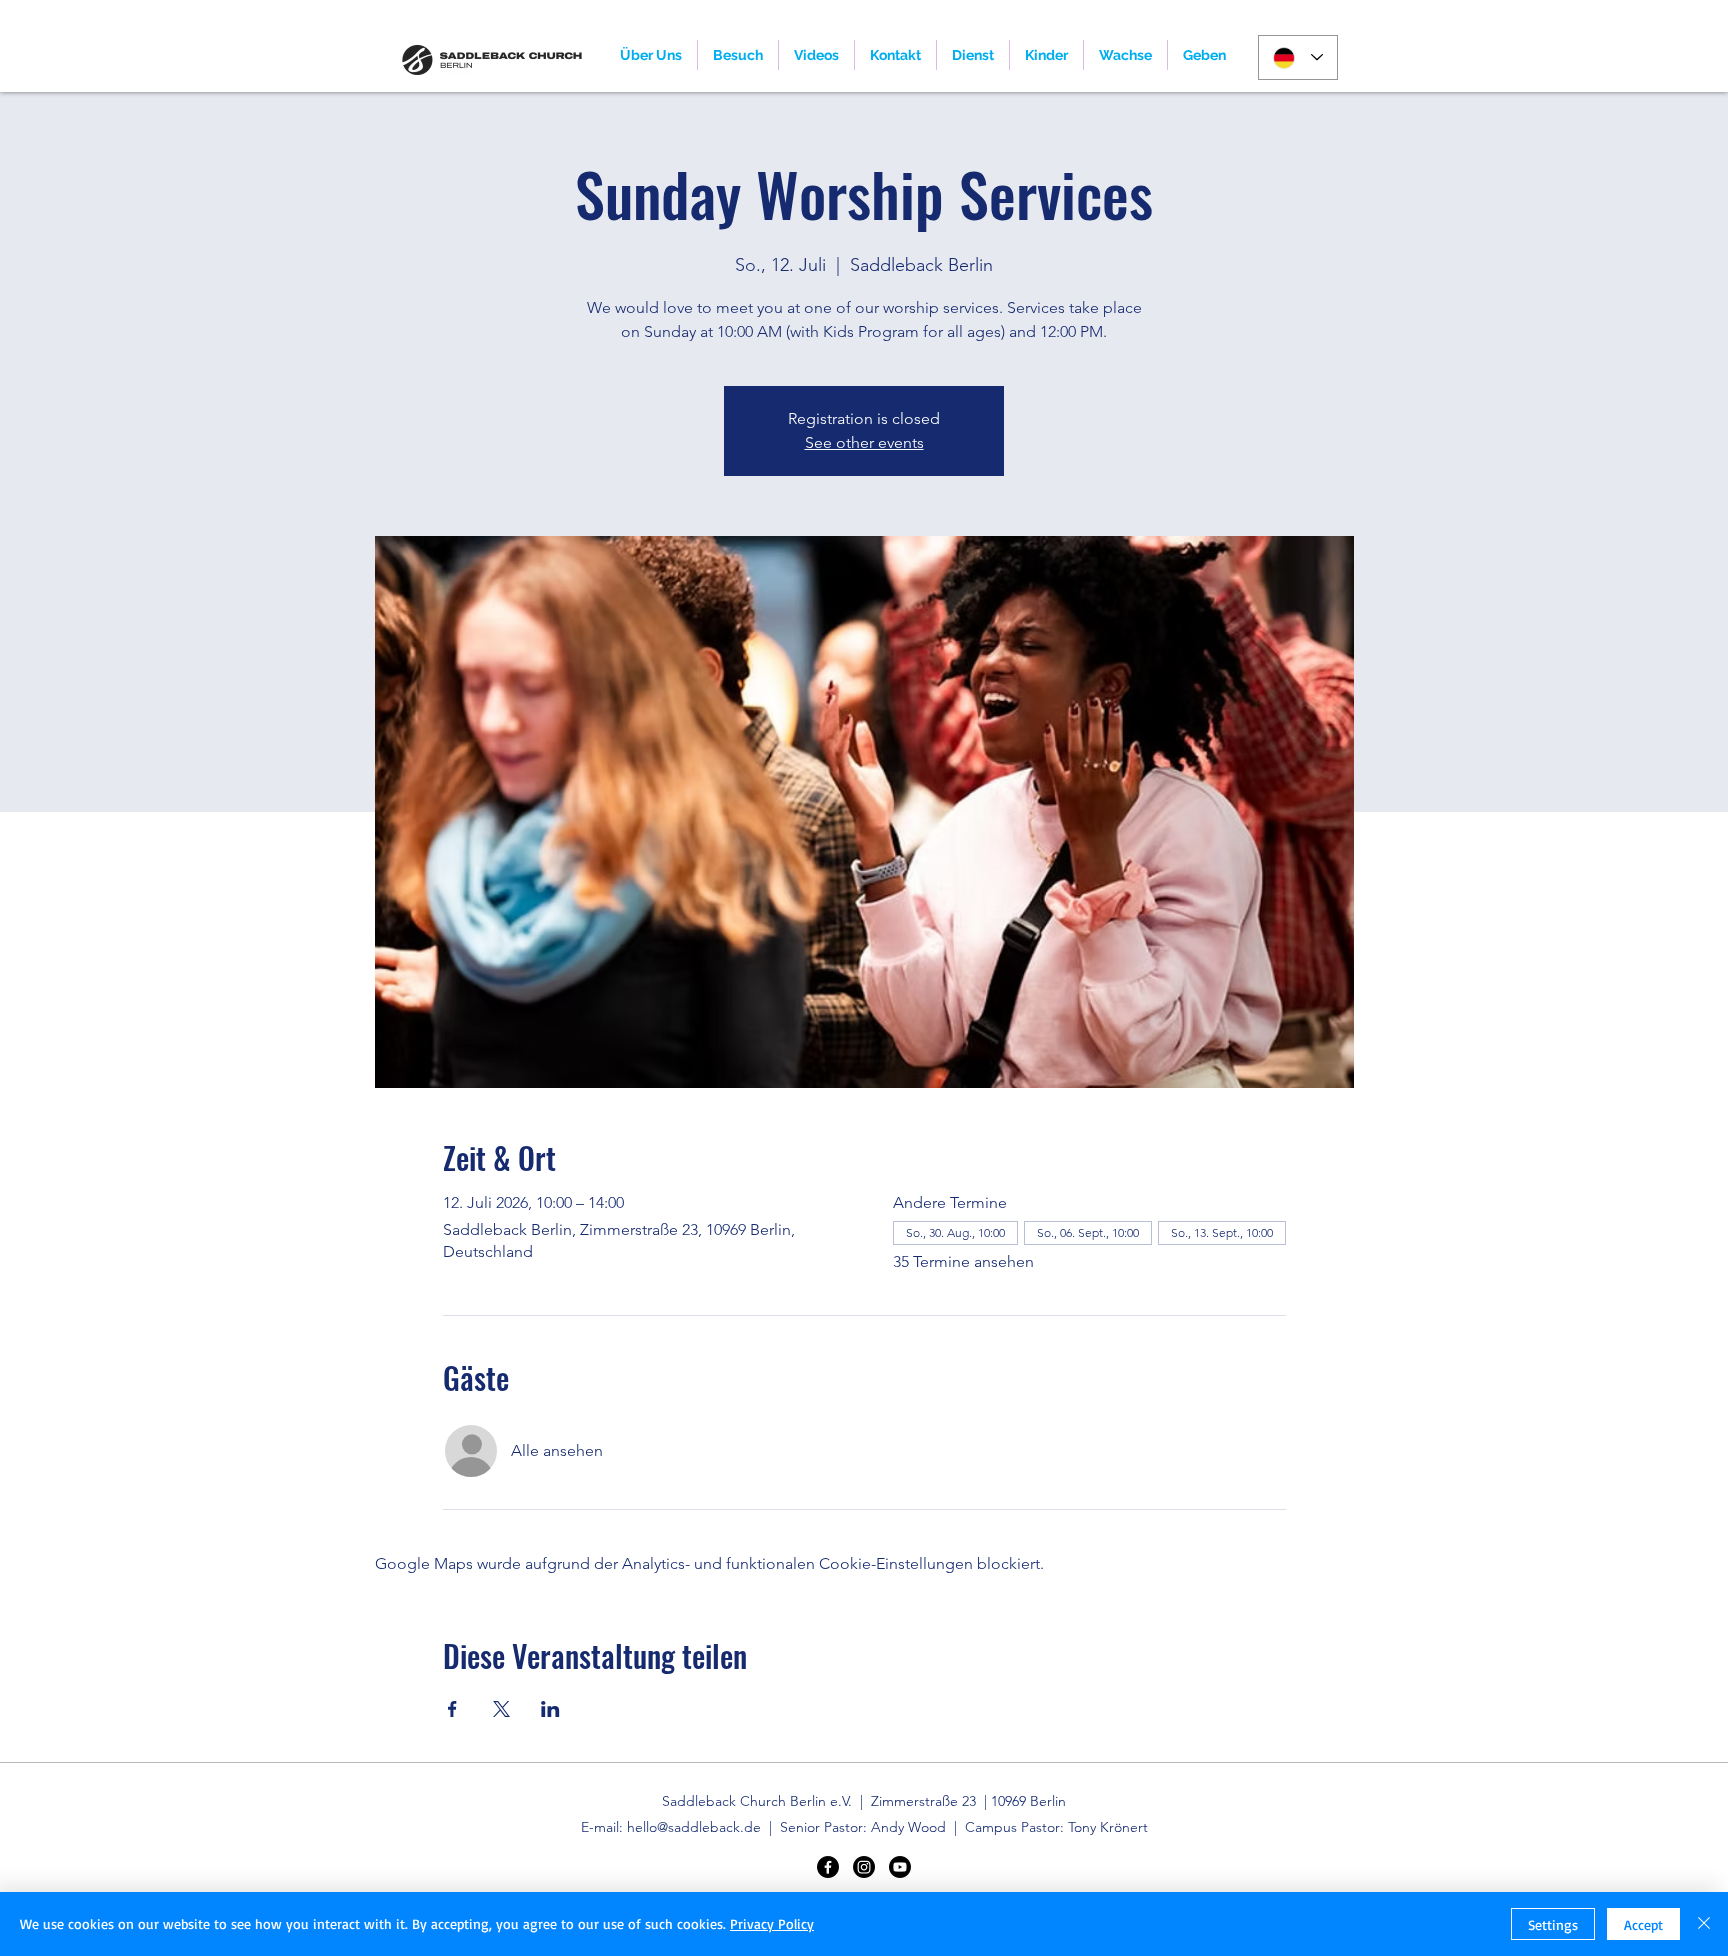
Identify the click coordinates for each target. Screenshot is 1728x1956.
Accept (1643, 1924)
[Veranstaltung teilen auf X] (501, 1709)
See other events (864, 442)
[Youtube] (900, 1867)
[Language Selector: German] (1298, 57)
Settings (1553, 1924)
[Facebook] (828, 1867)
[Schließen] (1704, 1924)
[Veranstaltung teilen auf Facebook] (452, 1709)
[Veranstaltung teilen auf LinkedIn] (550, 1709)
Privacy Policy (772, 1923)
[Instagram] (864, 1867)
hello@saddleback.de (694, 1827)
